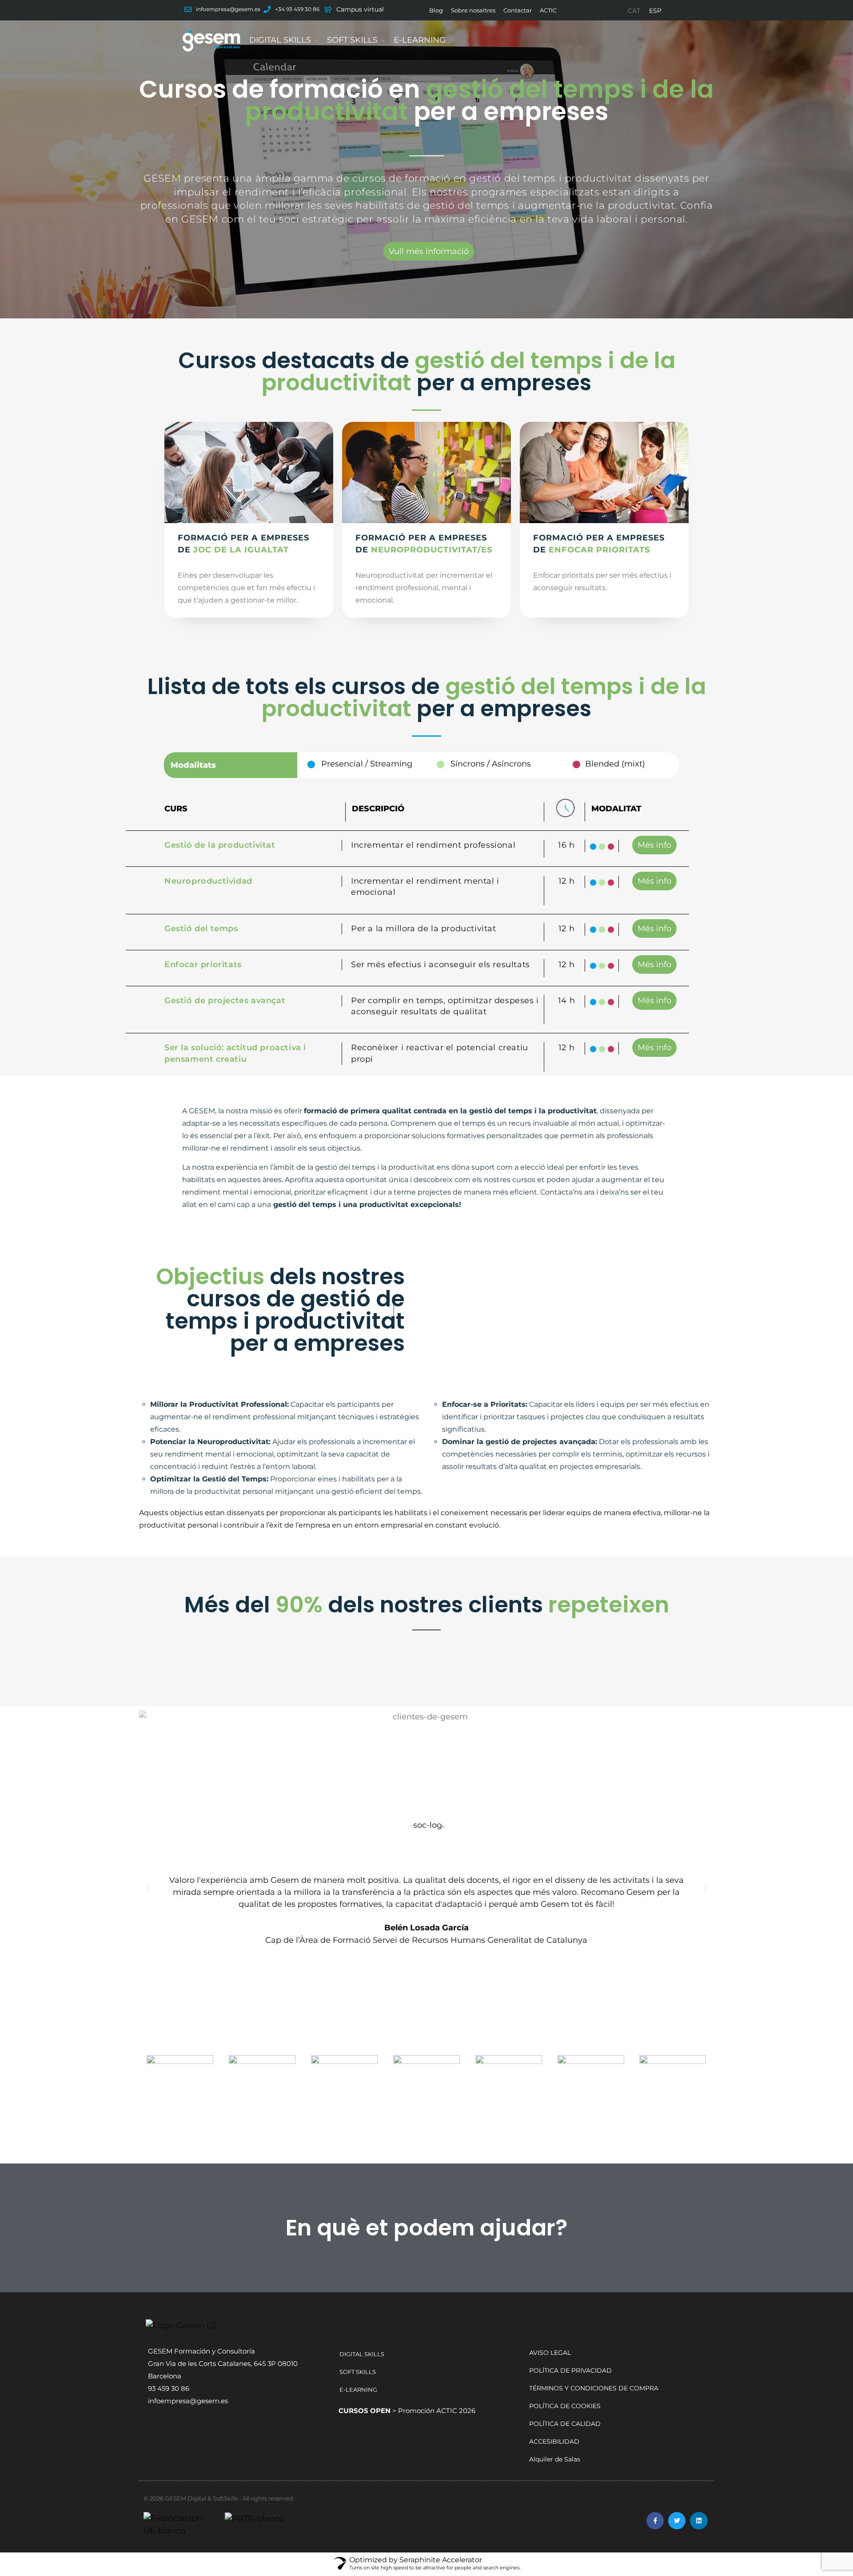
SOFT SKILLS (352, 40)
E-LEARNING (420, 40)
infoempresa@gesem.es (188, 2401)
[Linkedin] (699, 2521)
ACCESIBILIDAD (554, 2441)
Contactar (518, 10)
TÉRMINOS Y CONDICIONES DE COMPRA (594, 2388)
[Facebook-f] (655, 2521)
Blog (436, 10)
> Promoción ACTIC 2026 (407, 2411)
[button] (148, 1889)
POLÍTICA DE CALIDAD (565, 2424)
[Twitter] (677, 2521)
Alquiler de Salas (555, 2459)
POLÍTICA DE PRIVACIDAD (570, 2370)
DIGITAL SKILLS (280, 40)
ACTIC (548, 10)
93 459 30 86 (169, 2388)
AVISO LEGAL (550, 2353)
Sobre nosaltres (473, 10)
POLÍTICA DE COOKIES (565, 2406)
